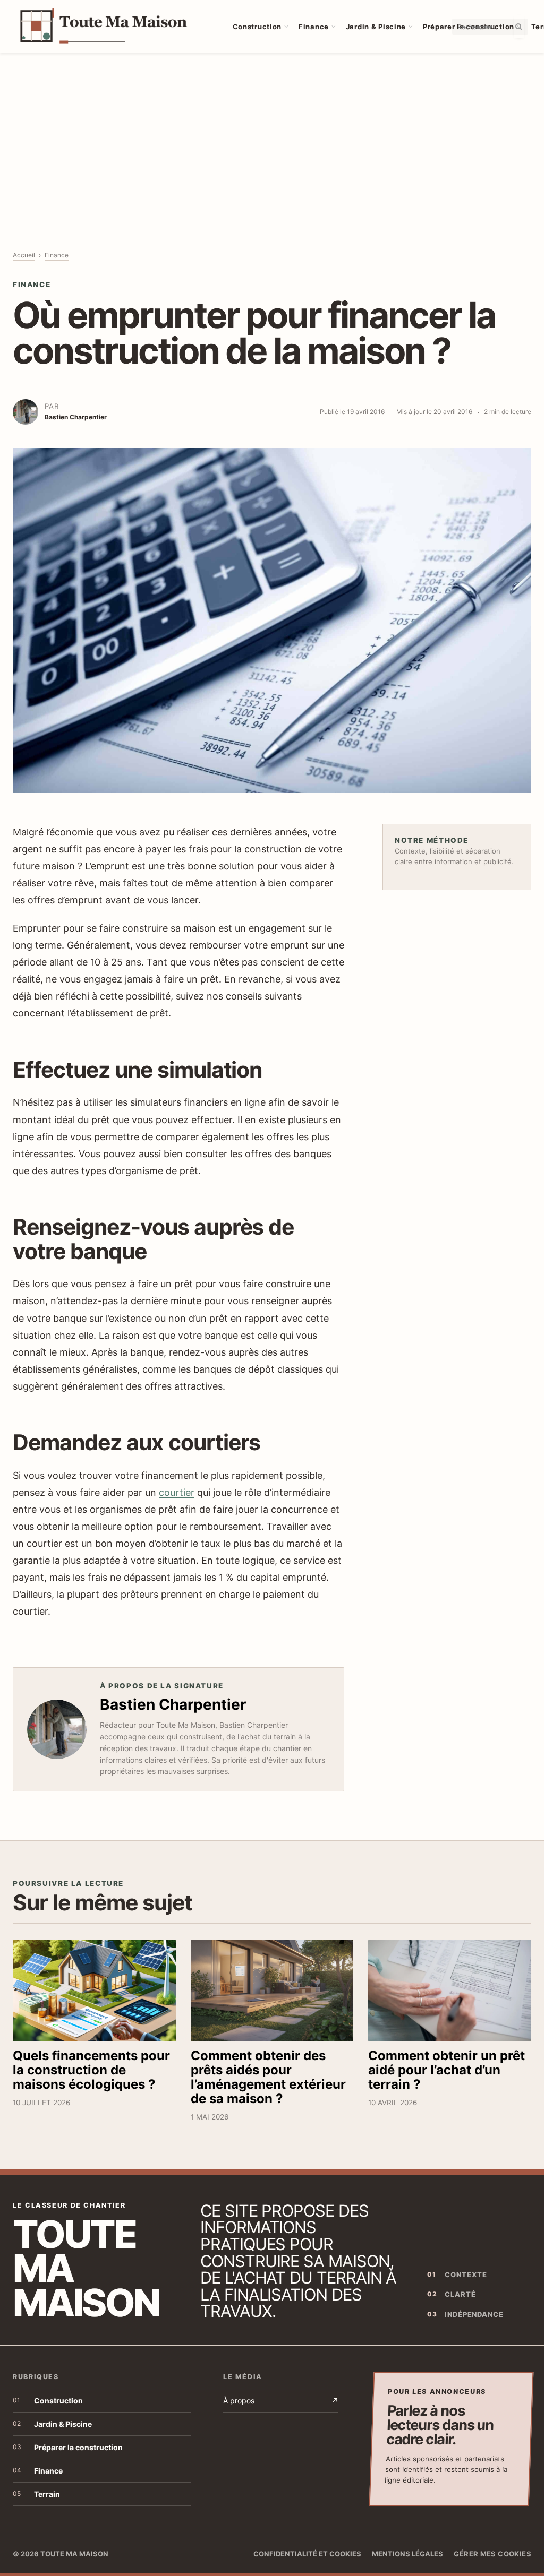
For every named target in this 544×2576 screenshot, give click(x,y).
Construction (257, 27)
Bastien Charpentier (173, 1704)
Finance (314, 27)
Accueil (24, 255)
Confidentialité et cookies (307, 2554)
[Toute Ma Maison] (113, 27)
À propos (281, 2401)
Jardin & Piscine (376, 27)
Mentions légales (407, 2554)
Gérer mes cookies (492, 2554)
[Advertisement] (272, 133)
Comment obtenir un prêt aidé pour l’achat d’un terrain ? (447, 2070)
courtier (177, 1492)
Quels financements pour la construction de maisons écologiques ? (91, 2070)
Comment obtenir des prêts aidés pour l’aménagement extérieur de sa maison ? (268, 2077)
